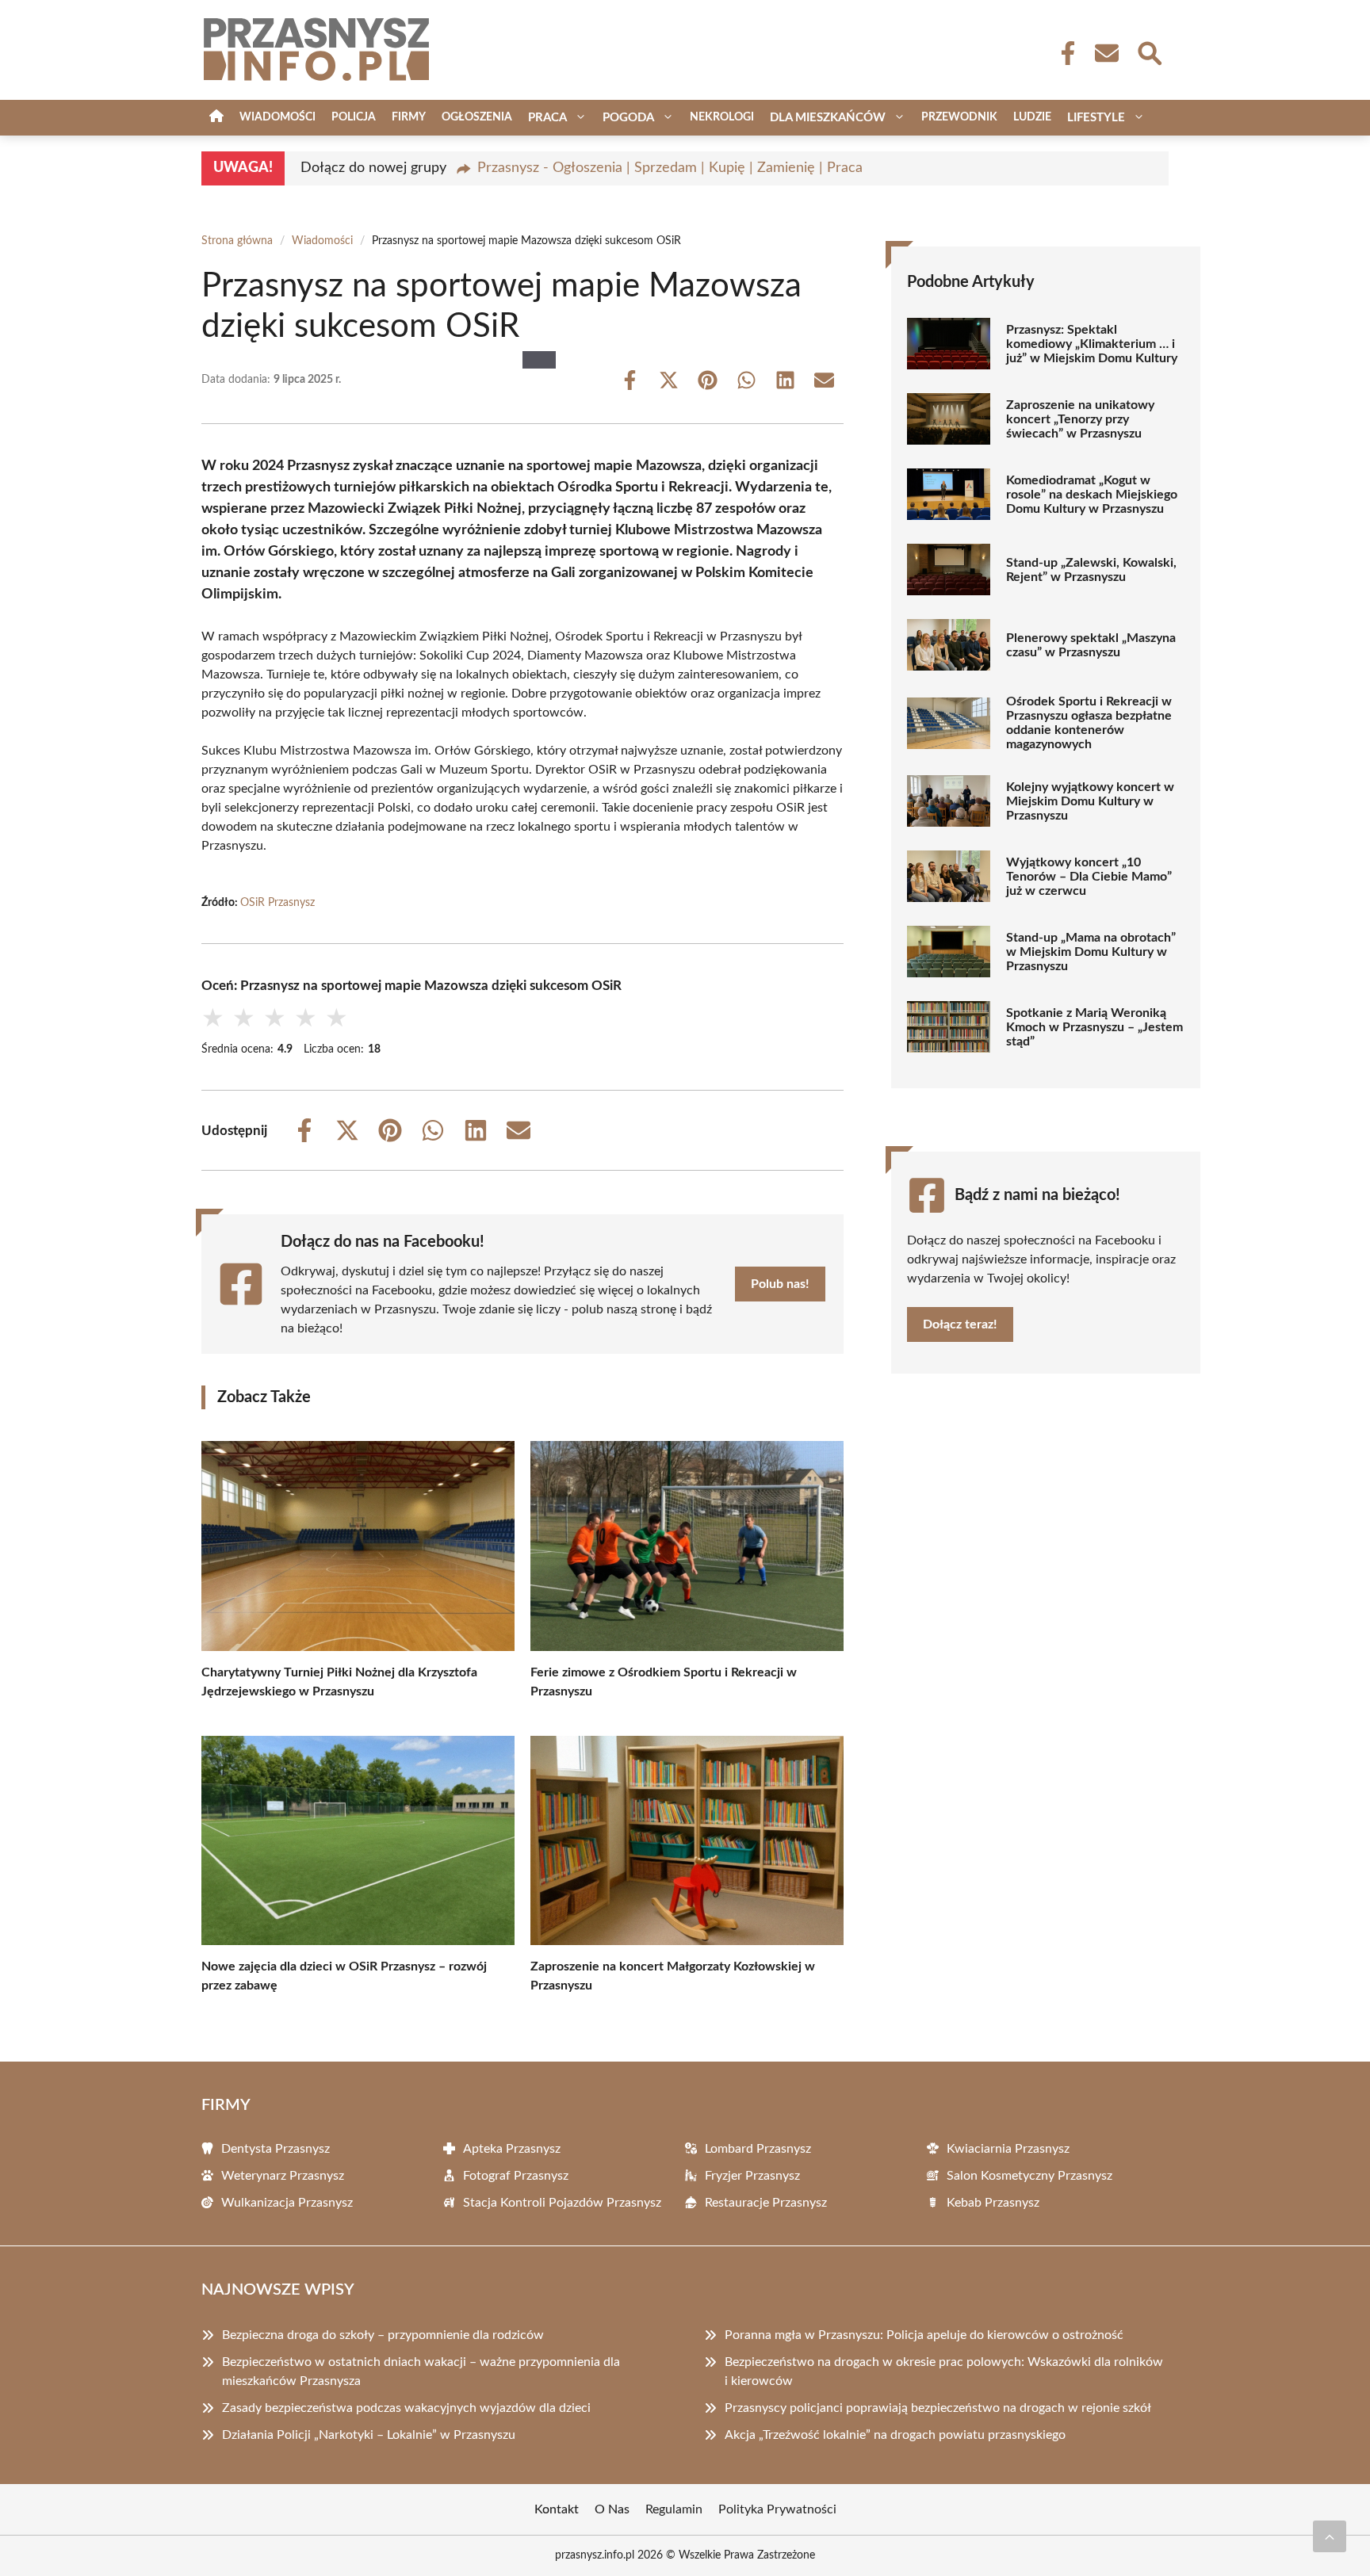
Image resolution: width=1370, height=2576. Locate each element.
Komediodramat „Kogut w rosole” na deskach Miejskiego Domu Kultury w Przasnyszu (1092, 495)
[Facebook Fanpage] (1063, 53)
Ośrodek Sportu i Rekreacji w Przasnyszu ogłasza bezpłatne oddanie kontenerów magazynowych (1089, 723)
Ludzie (1032, 117)
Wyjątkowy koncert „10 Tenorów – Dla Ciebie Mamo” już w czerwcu (1089, 877)
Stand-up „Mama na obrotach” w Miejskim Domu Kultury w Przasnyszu (1091, 952)
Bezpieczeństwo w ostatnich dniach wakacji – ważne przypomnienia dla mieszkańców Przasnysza (421, 2372)
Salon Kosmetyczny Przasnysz (1029, 2176)
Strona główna (237, 241)
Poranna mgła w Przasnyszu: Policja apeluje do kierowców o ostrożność (924, 2335)
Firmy (409, 117)
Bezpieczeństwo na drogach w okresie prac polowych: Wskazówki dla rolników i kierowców (944, 2372)
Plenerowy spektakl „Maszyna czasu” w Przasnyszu (1091, 645)
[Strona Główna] (216, 118)
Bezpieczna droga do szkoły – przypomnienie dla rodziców (383, 2335)
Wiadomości (277, 117)
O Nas (612, 2509)
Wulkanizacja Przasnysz (287, 2203)
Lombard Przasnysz (758, 2149)
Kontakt (557, 2509)
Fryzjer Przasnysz (752, 2176)
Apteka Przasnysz (512, 2149)
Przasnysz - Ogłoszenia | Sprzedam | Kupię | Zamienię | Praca (670, 168)
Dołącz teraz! (960, 1324)
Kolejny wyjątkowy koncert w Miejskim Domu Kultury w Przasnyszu (1090, 801)
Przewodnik (959, 117)
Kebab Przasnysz (993, 2203)
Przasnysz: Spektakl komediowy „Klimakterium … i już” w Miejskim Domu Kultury (1092, 344)
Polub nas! (780, 1284)
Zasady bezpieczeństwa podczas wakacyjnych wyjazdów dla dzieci (406, 2408)
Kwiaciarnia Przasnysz (1008, 2149)
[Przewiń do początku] (1330, 2536)
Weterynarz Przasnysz (283, 2176)
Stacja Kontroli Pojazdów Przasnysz (562, 2203)
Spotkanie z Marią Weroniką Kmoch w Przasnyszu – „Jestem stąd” (1094, 1027)
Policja (354, 117)
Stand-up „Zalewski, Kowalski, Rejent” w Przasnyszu (1091, 570)
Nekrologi (722, 117)
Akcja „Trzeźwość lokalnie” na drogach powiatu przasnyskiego (895, 2435)
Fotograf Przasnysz (516, 2176)
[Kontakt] (1106, 53)
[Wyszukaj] (1149, 52)
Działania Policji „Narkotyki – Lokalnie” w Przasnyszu (369, 2435)
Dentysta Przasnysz (276, 2149)
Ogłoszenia (477, 117)
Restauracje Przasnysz (766, 2203)
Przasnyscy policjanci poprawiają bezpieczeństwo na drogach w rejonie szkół (938, 2408)
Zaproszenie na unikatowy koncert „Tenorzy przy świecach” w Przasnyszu (1080, 419)
